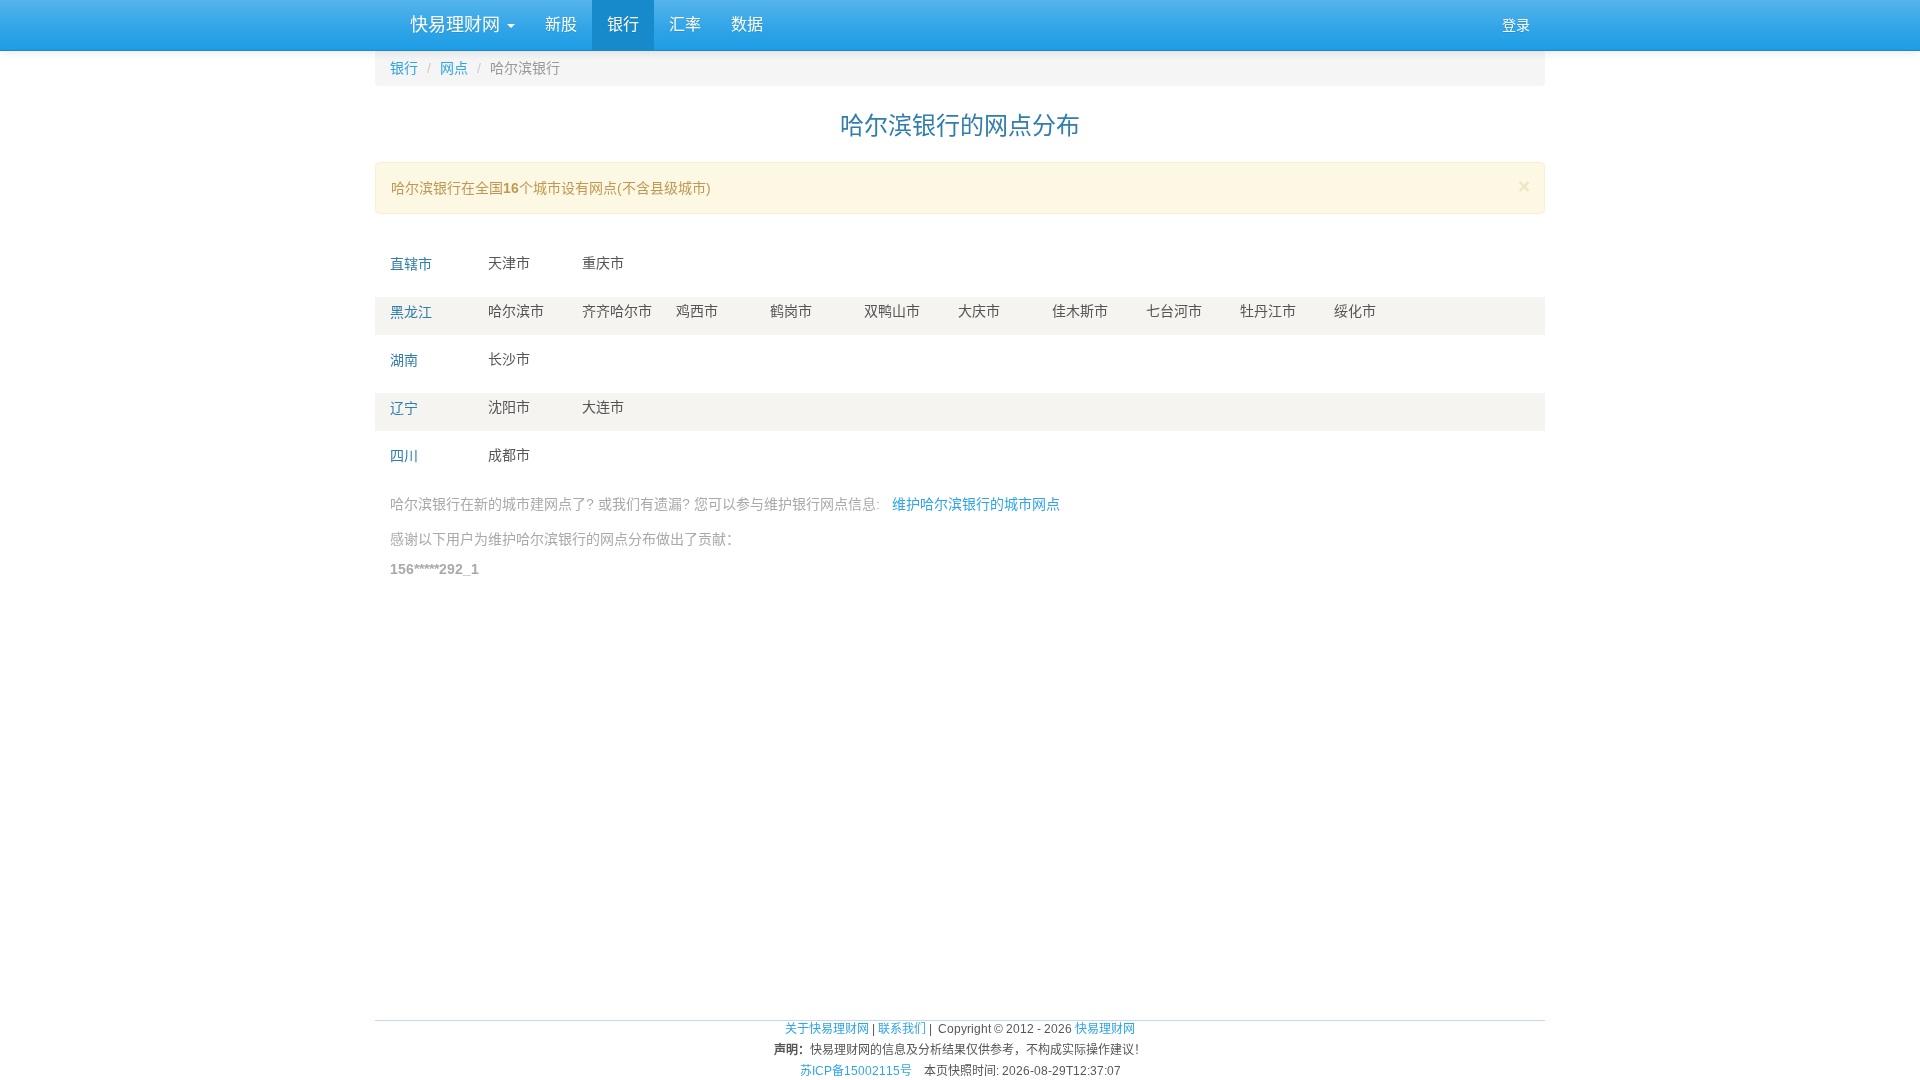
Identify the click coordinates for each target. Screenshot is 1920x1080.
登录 (1516, 25)
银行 (623, 24)
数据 (747, 24)
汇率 (685, 24)
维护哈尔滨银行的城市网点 (976, 504)
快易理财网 (455, 25)
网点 (454, 68)
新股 (561, 24)
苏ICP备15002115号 (856, 1071)
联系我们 (902, 1029)
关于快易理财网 (827, 1029)
